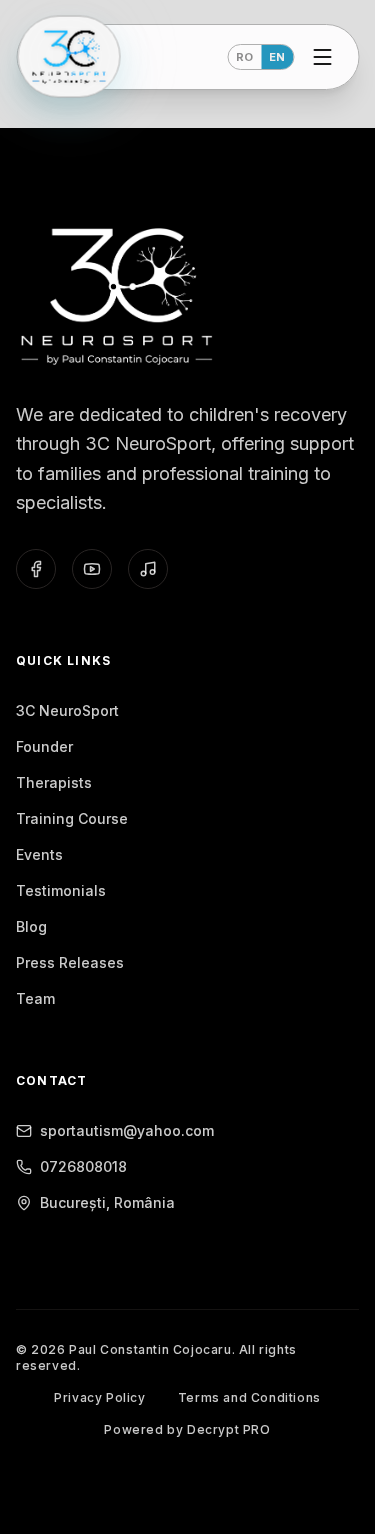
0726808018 (83, 1166)
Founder (44, 746)
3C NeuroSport (67, 710)
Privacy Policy (99, 1397)
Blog (31, 926)
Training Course (72, 818)
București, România (107, 1202)
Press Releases (70, 962)
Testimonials (61, 890)
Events (39, 854)
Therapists (54, 782)
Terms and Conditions (249, 1397)
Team (35, 998)
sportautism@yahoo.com (127, 1130)
